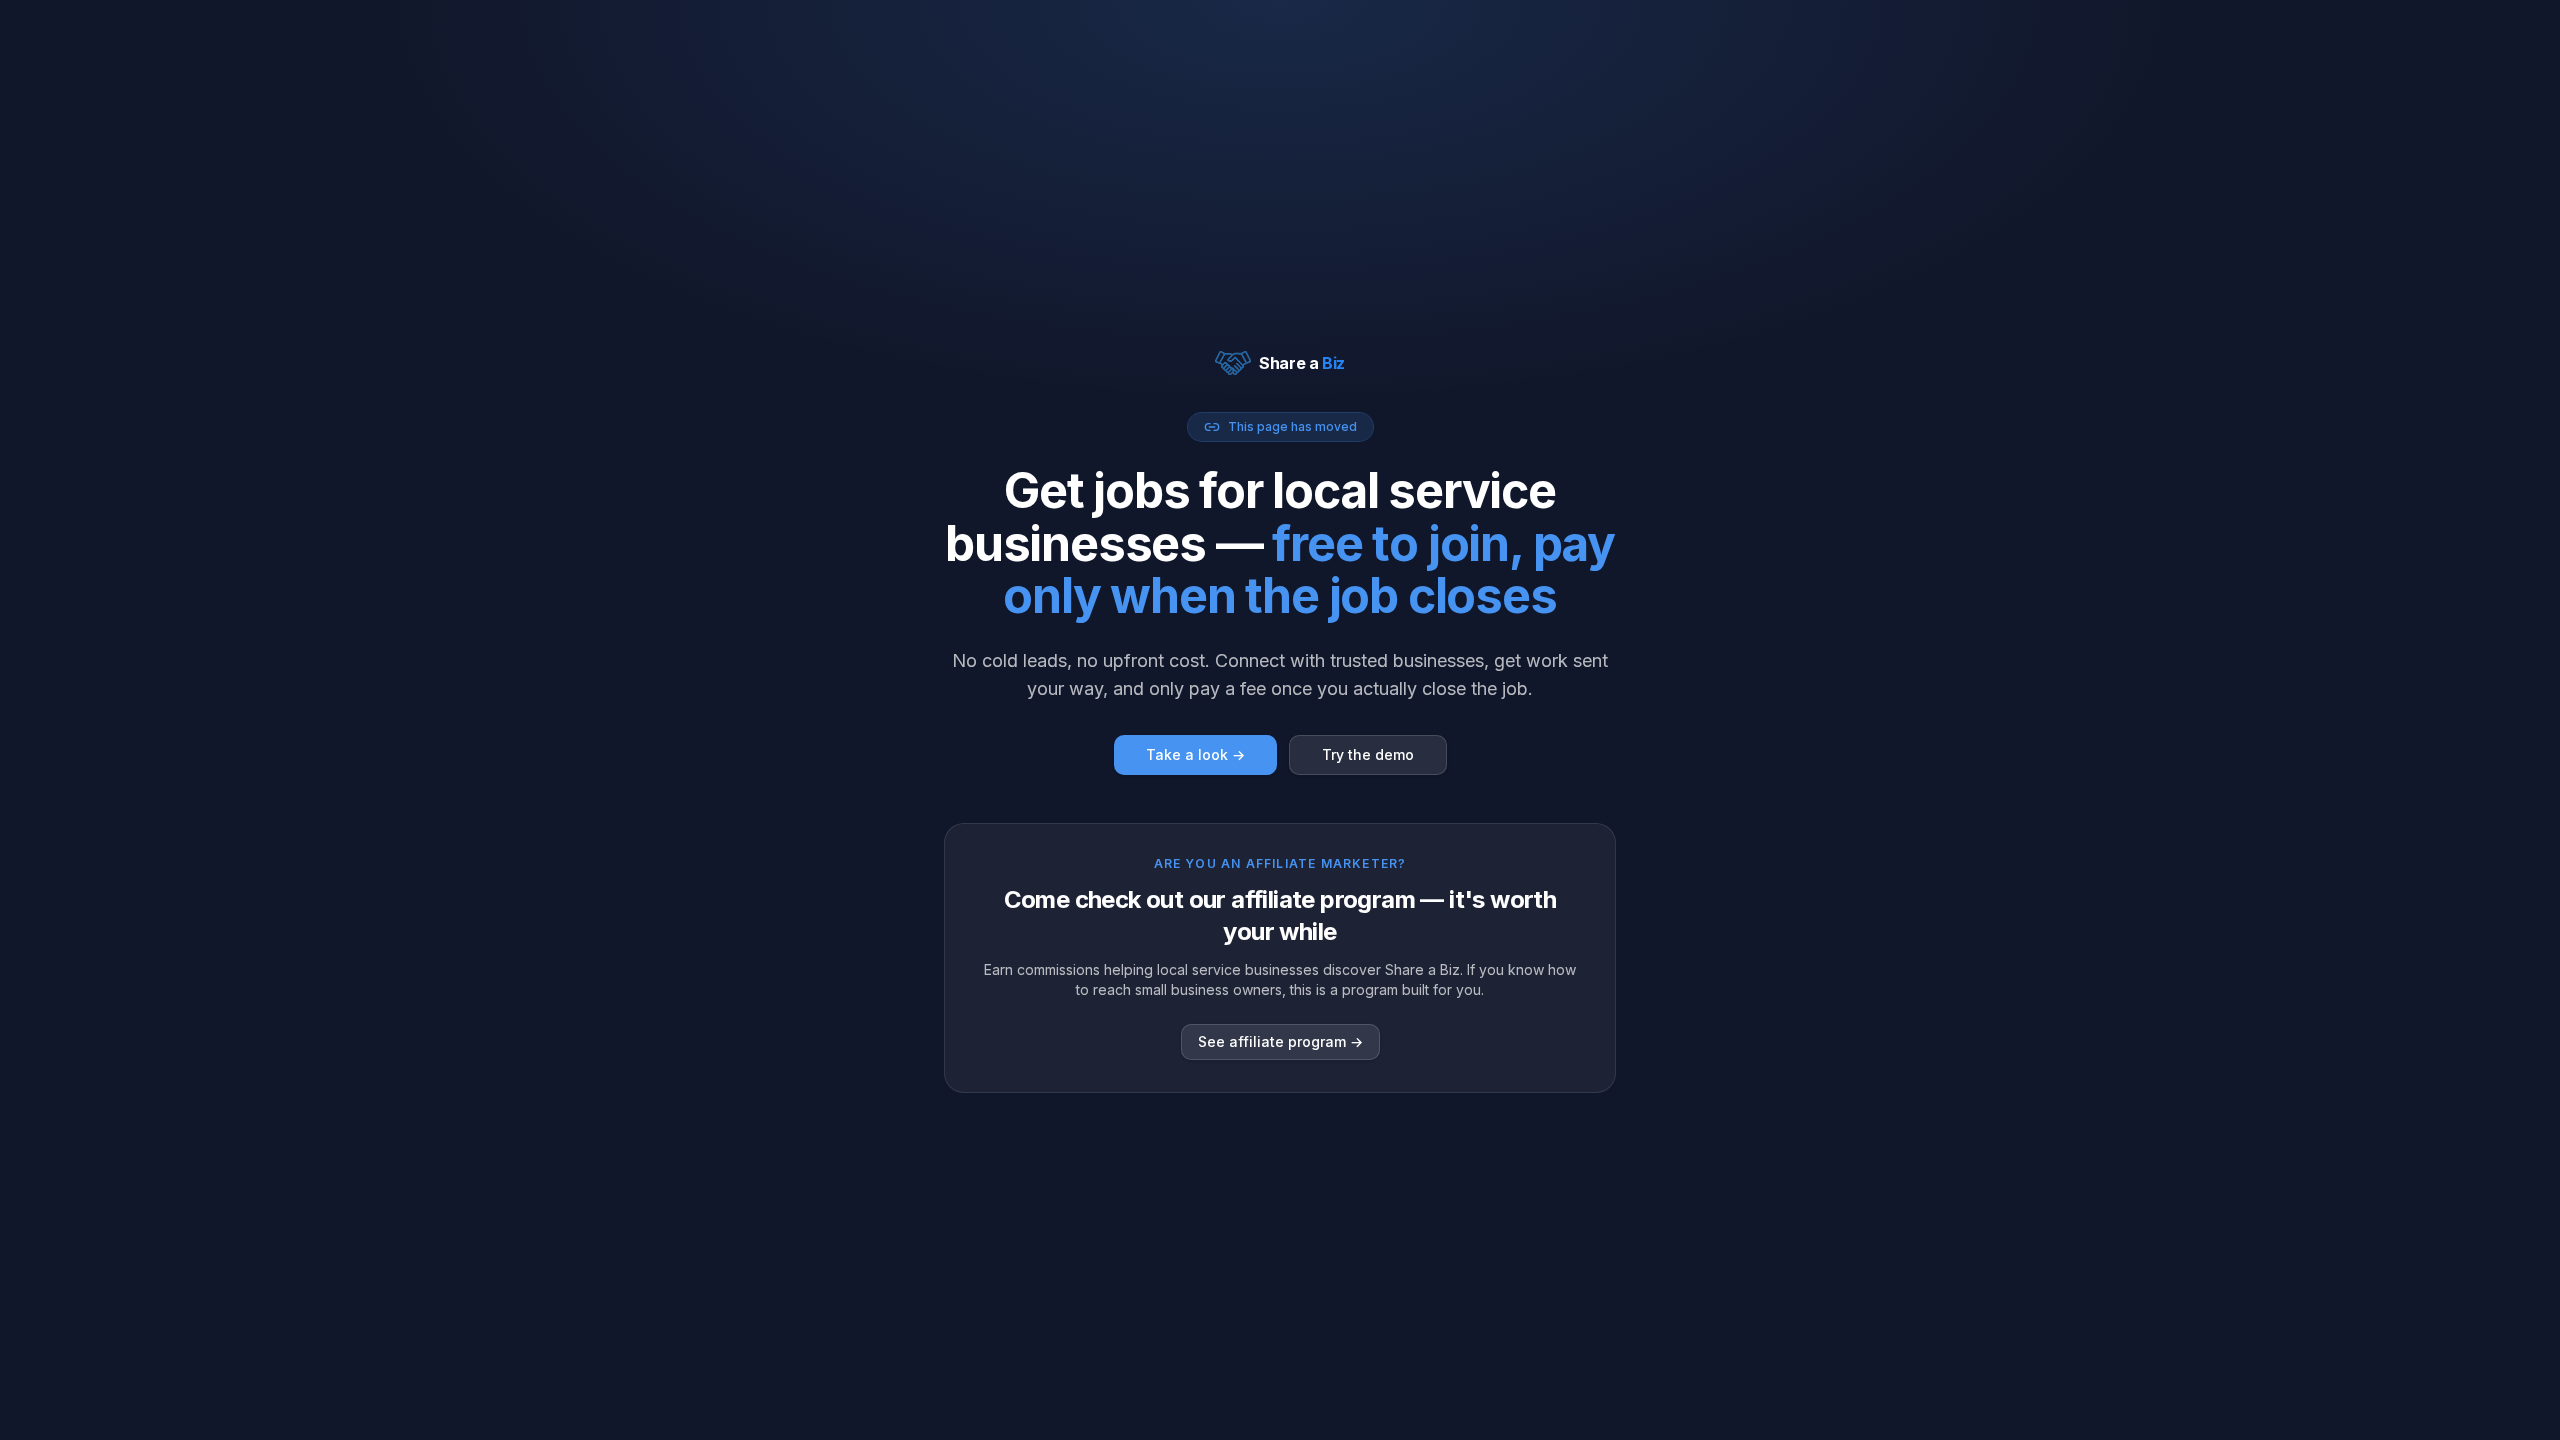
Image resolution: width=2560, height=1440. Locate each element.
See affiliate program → (1280, 1041)
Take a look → (1195, 754)
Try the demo (1368, 754)
